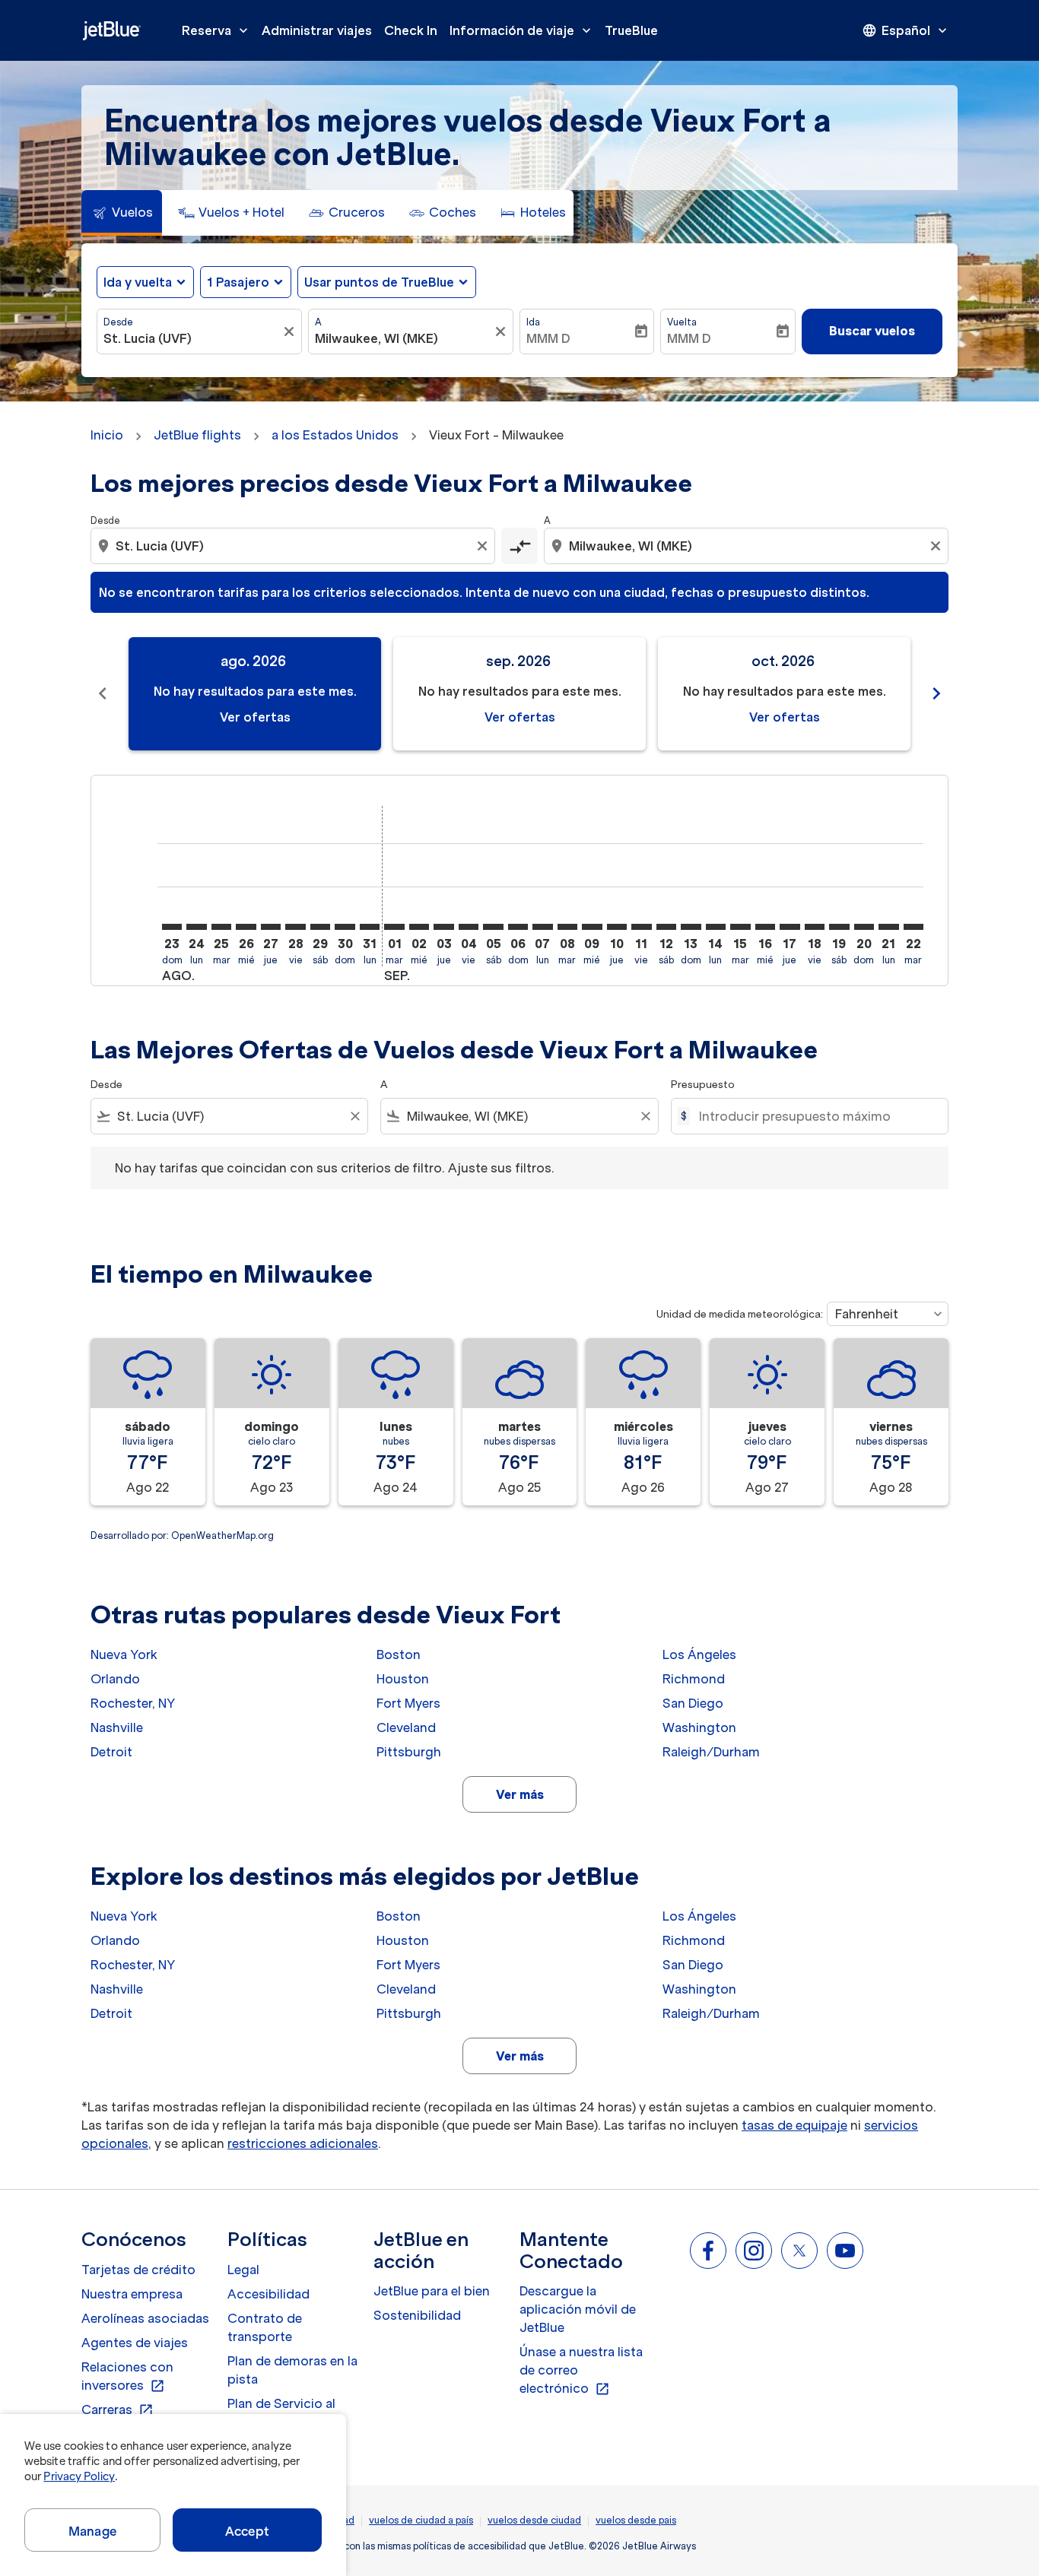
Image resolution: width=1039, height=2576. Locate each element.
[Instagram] (754, 2251)
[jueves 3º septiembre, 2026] (443, 927)
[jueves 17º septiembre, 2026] (790, 927)
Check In (411, 30)
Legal (243, 2270)
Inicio (107, 435)
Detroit (111, 1752)
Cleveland (406, 1727)
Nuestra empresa (132, 2294)
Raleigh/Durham (711, 1752)
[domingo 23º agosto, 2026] (172, 927)
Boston (399, 1654)
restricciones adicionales (303, 2143)
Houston (403, 1679)
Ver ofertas (255, 717)
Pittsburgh (409, 1752)
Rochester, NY (133, 1703)
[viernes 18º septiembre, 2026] (815, 927)
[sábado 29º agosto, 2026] (320, 927)
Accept (247, 2531)
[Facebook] (708, 2251)
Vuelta (682, 322)
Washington (699, 1727)
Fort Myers (408, 1703)
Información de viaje (522, 30)
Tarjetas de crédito (138, 2270)
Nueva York (124, 1654)
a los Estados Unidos (335, 435)
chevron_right (936, 693)
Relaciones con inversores (127, 2377)
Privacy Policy (79, 2476)
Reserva (216, 30)
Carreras (118, 2410)
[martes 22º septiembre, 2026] (913, 927)
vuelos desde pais (636, 2520)
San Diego (693, 1703)
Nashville (117, 1727)
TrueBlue (631, 30)
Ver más (520, 1794)
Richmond (694, 1679)
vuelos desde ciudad (534, 2520)
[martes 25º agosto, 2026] (221, 927)
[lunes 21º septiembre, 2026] (888, 927)
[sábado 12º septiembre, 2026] (666, 927)
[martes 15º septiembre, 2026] (740, 927)
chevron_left (103, 693)
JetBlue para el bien (432, 2291)
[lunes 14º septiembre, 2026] (716, 927)
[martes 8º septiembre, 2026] (567, 927)
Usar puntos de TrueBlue (379, 282)
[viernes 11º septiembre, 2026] (641, 927)
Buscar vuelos (872, 331)
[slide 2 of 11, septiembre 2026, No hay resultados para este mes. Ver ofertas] (519, 694)
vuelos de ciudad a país (421, 2520)
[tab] (122, 213)
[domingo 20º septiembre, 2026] (864, 927)
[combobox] (192, 338)
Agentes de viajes (135, 2343)
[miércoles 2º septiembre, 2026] (419, 927)
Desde (118, 322)
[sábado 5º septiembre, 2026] (493, 927)
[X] (799, 2251)
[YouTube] (845, 2251)
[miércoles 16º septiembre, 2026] (765, 927)
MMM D (548, 338)
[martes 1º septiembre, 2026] (394, 927)
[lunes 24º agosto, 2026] (196, 927)
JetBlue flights (197, 435)
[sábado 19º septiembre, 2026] (839, 927)
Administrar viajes (317, 30)
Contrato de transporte (265, 2327)
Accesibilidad (268, 2294)
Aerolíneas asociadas (145, 2318)
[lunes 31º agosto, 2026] (370, 927)
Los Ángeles (699, 1654)
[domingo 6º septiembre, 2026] (518, 927)
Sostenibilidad (417, 2315)
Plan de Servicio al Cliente (281, 2413)
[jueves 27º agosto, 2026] (271, 927)
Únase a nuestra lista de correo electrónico (581, 2371)
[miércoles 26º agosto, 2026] (246, 927)
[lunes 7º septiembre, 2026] (542, 927)
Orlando (115, 1679)
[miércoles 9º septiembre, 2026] (592, 927)
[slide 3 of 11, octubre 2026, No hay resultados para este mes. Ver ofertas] (784, 694)
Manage (92, 2531)
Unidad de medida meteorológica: (740, 1314)
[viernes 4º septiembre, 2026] (469, 927)
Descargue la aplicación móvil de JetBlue (578, 2309)
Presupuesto (703, 1085)
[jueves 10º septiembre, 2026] (617, 927)
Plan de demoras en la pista (292, 2370)
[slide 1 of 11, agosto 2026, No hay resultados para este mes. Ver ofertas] (255, 694)
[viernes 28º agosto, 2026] (295, 927)
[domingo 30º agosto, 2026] (345, 927)
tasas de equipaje (794, 2125)
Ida (533, 322)
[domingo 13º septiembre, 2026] (691, 927)
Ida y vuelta (138, 282)
